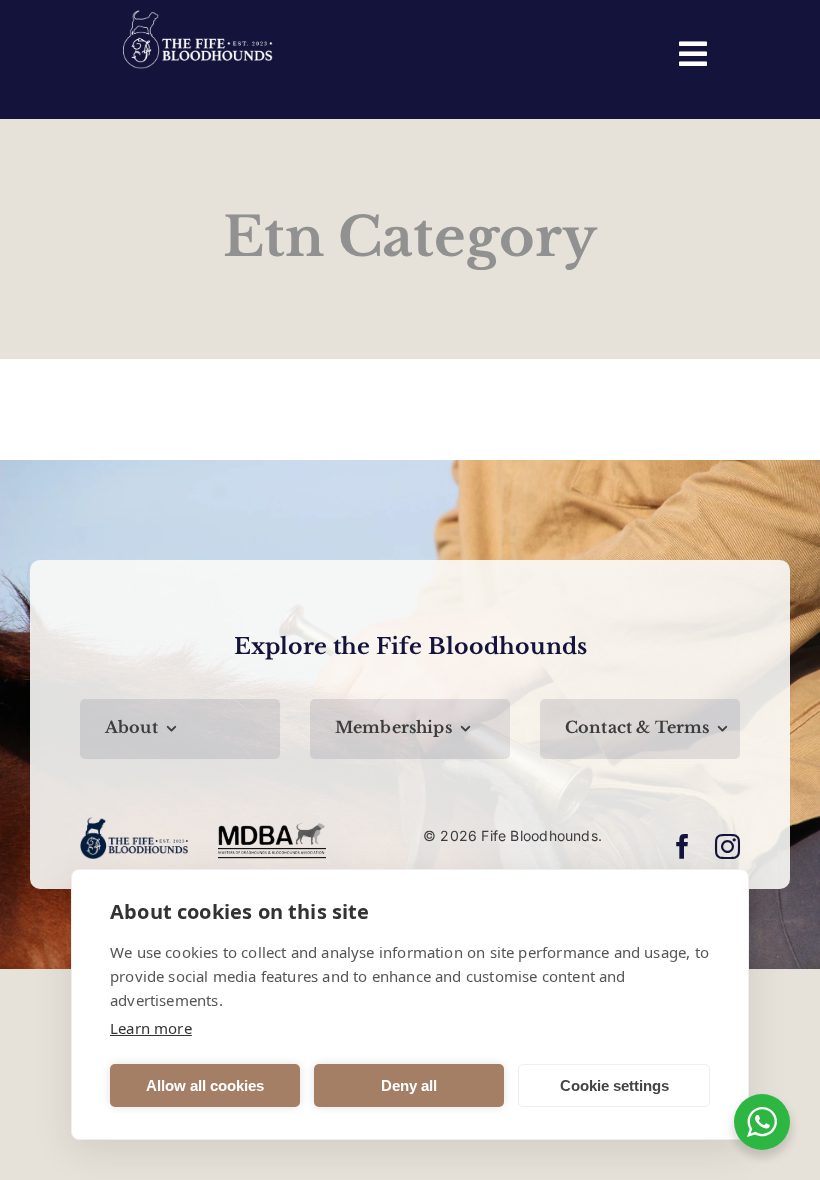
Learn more (151, 1028)
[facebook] (682, 846)
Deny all (409, 1085)
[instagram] (727, 846)
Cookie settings (614, 1085)
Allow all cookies (205, 1085)
